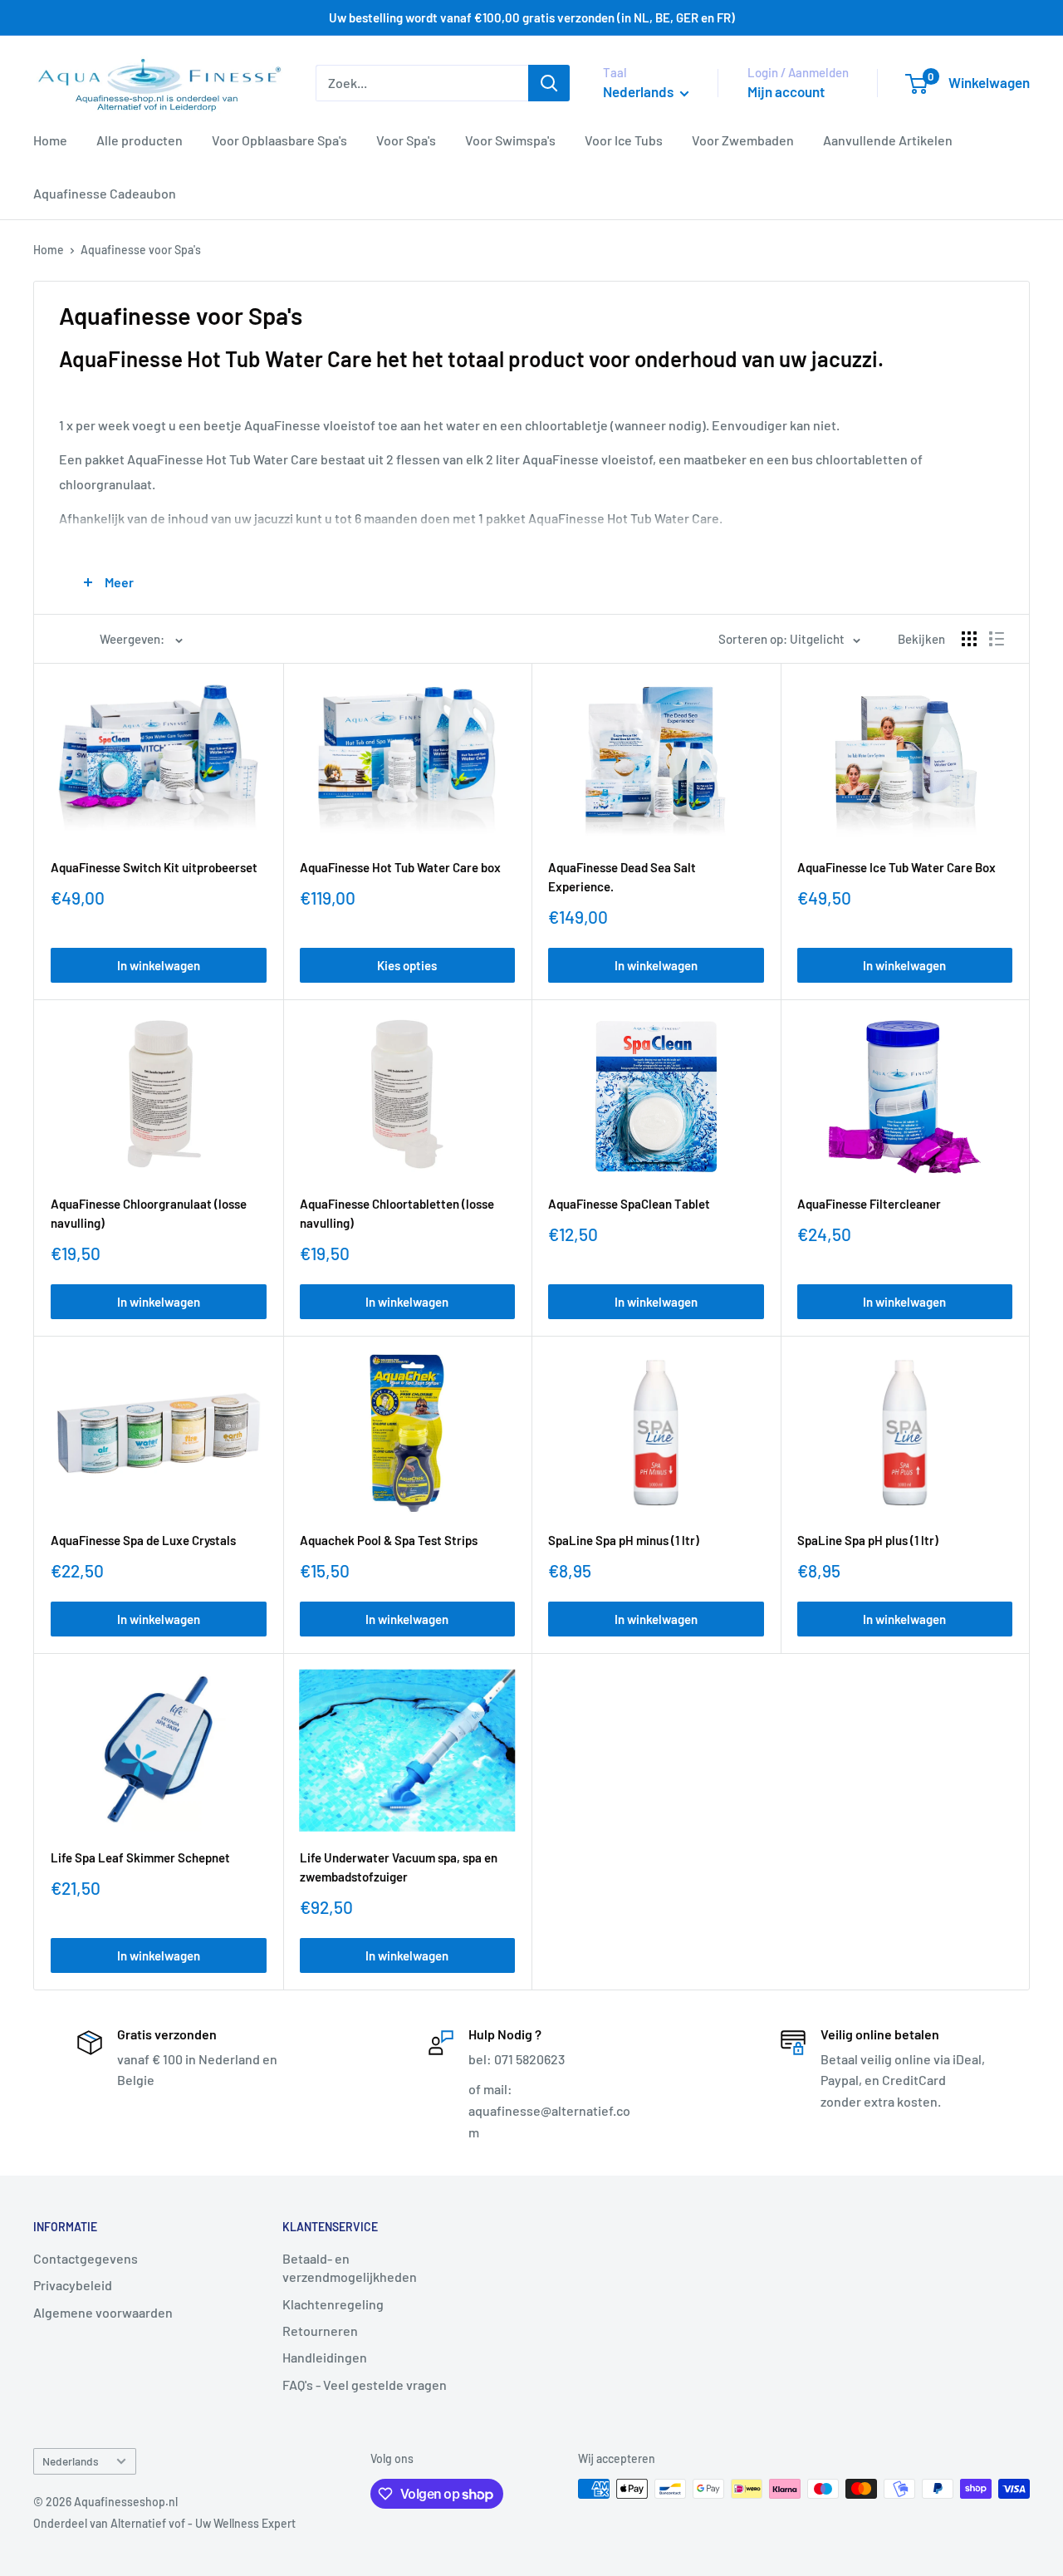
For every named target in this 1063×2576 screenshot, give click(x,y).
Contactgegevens (86, 2258)
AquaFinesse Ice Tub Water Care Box (896, 867)
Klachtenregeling (333, 2304)
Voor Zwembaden (743, 140)
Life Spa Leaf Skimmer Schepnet (140, 1857)
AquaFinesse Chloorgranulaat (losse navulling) (149, 1213)
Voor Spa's (406, 140)
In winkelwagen (159, 965)
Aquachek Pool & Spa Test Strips (389, 1540)
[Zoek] (549, 83)
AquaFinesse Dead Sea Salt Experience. (622, 877)
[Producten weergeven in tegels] (969, 639)
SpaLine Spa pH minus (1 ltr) (624, 1540)
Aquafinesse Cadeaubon (105, 193)
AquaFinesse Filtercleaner (869, 1204)
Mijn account (786, 91)
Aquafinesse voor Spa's (141, 250)
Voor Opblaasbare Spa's (279, 140)
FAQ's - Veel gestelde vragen (365, 2385)
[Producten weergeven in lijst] (997, 639)
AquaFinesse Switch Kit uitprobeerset (154, 867)
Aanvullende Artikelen (888, 140)
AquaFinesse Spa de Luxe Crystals (143, 1540)
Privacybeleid (73, 2285)
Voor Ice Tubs (624, 140)
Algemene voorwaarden (103, 2312)
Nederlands (71, 2461)
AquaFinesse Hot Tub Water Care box (400, 867)
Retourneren (320, 2331)
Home (50, 140)
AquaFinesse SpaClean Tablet (629, 1204)
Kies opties (407, 965)
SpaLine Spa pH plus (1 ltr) (868, 1540)
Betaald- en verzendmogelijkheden (350, 2267)
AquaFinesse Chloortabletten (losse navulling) (397, 1213)
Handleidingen (325, 2357)
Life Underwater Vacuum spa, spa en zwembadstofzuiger (399, 1867)
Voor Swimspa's (510, 140)
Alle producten (140, 140)
